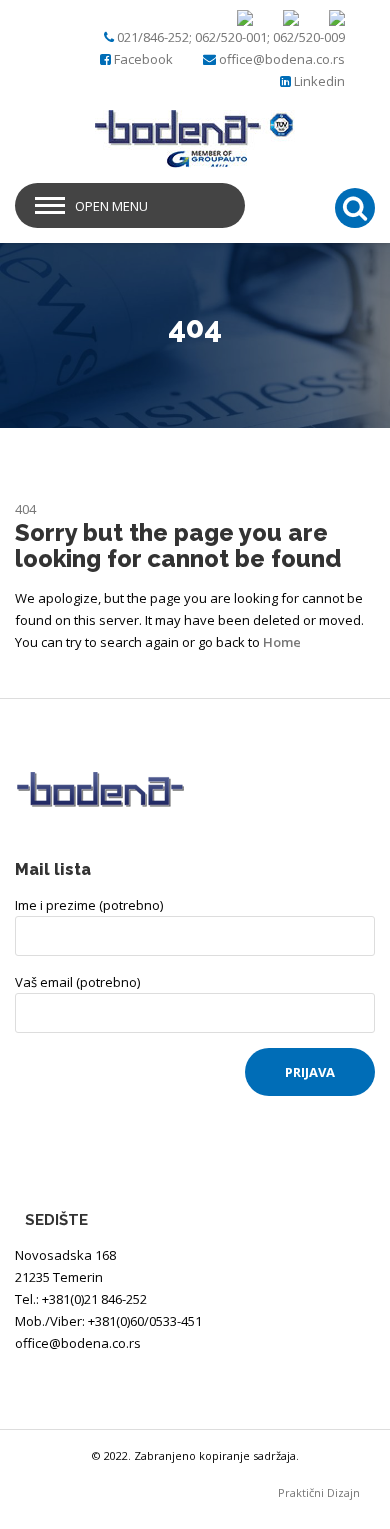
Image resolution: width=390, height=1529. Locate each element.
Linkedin (319, 81)
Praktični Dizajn (326, 1492)
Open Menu (111, 206)
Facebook (143, 59)
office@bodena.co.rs (282, 59)
